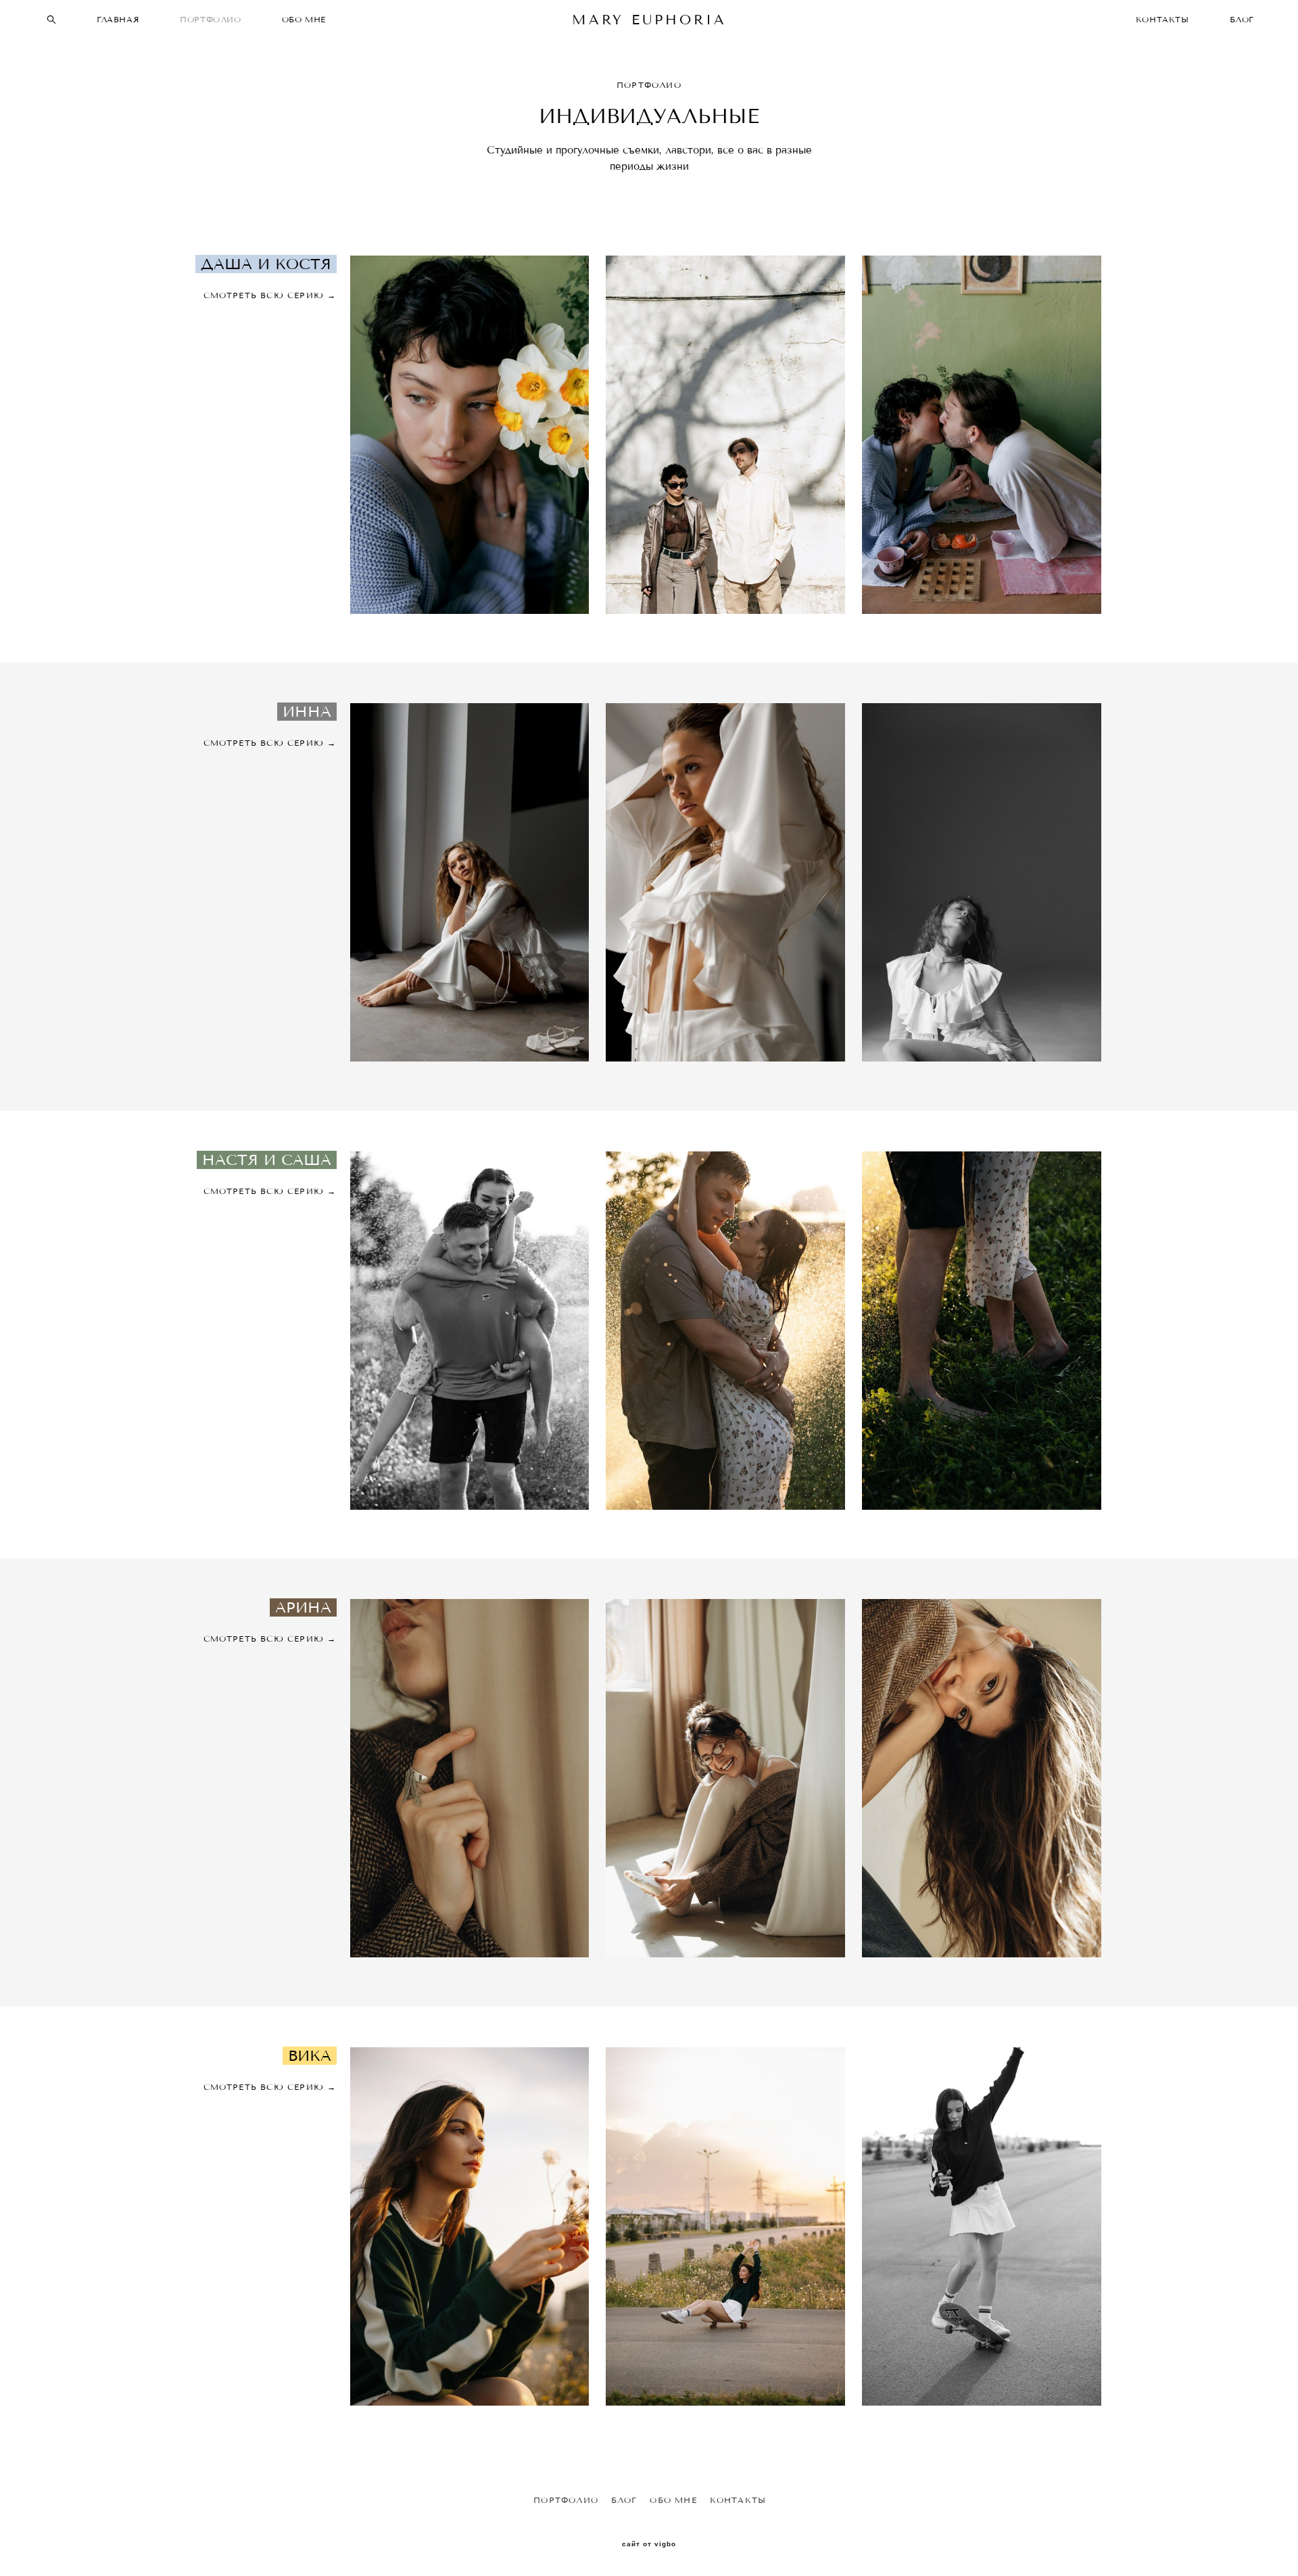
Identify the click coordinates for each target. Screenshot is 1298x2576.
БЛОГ (1242, 19)
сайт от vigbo (649, 2544)
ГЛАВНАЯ (118, 19)
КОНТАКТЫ (1162, 19)
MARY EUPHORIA (649, 20)
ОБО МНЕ (304, 19)
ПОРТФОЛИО (210, 19)
